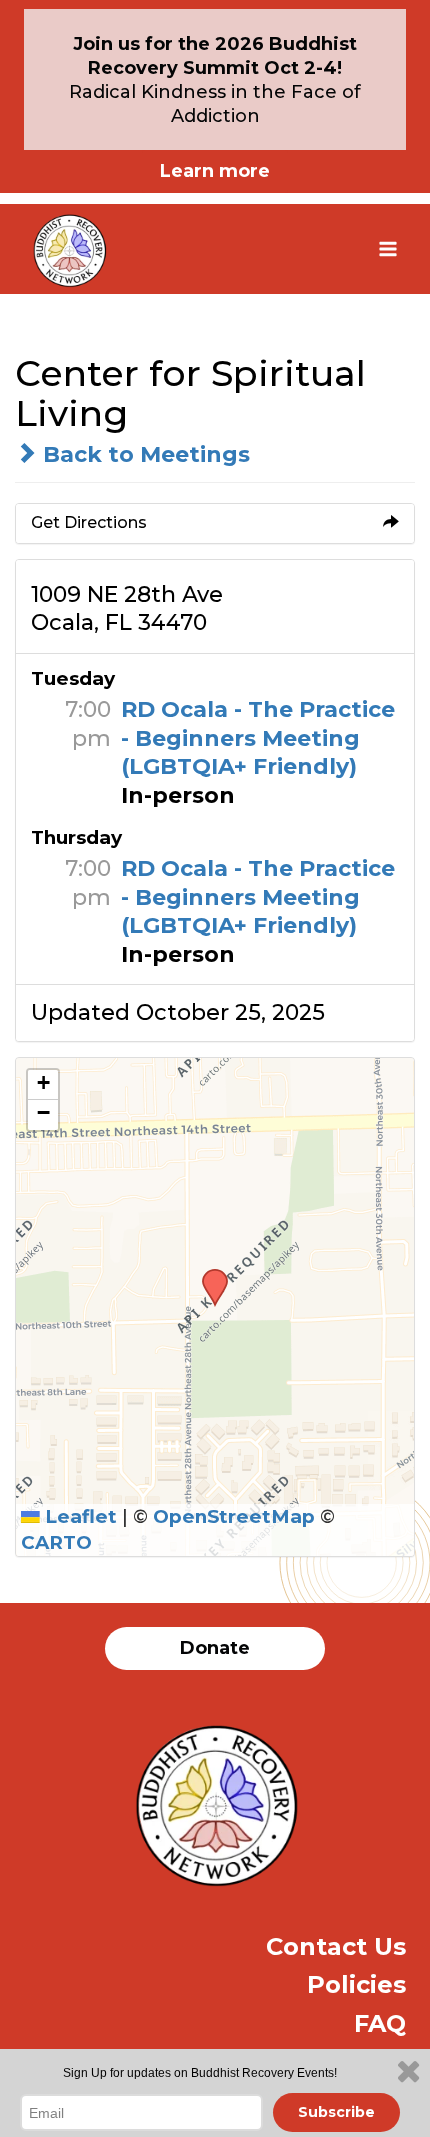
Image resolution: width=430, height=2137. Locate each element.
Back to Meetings (143, 454)
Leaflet (78, 1516)
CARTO (56, 1542)
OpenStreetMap (234, 1516)
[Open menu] (387, 248)
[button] (208, 1275)
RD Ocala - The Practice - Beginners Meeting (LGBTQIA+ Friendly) (258, 738)
